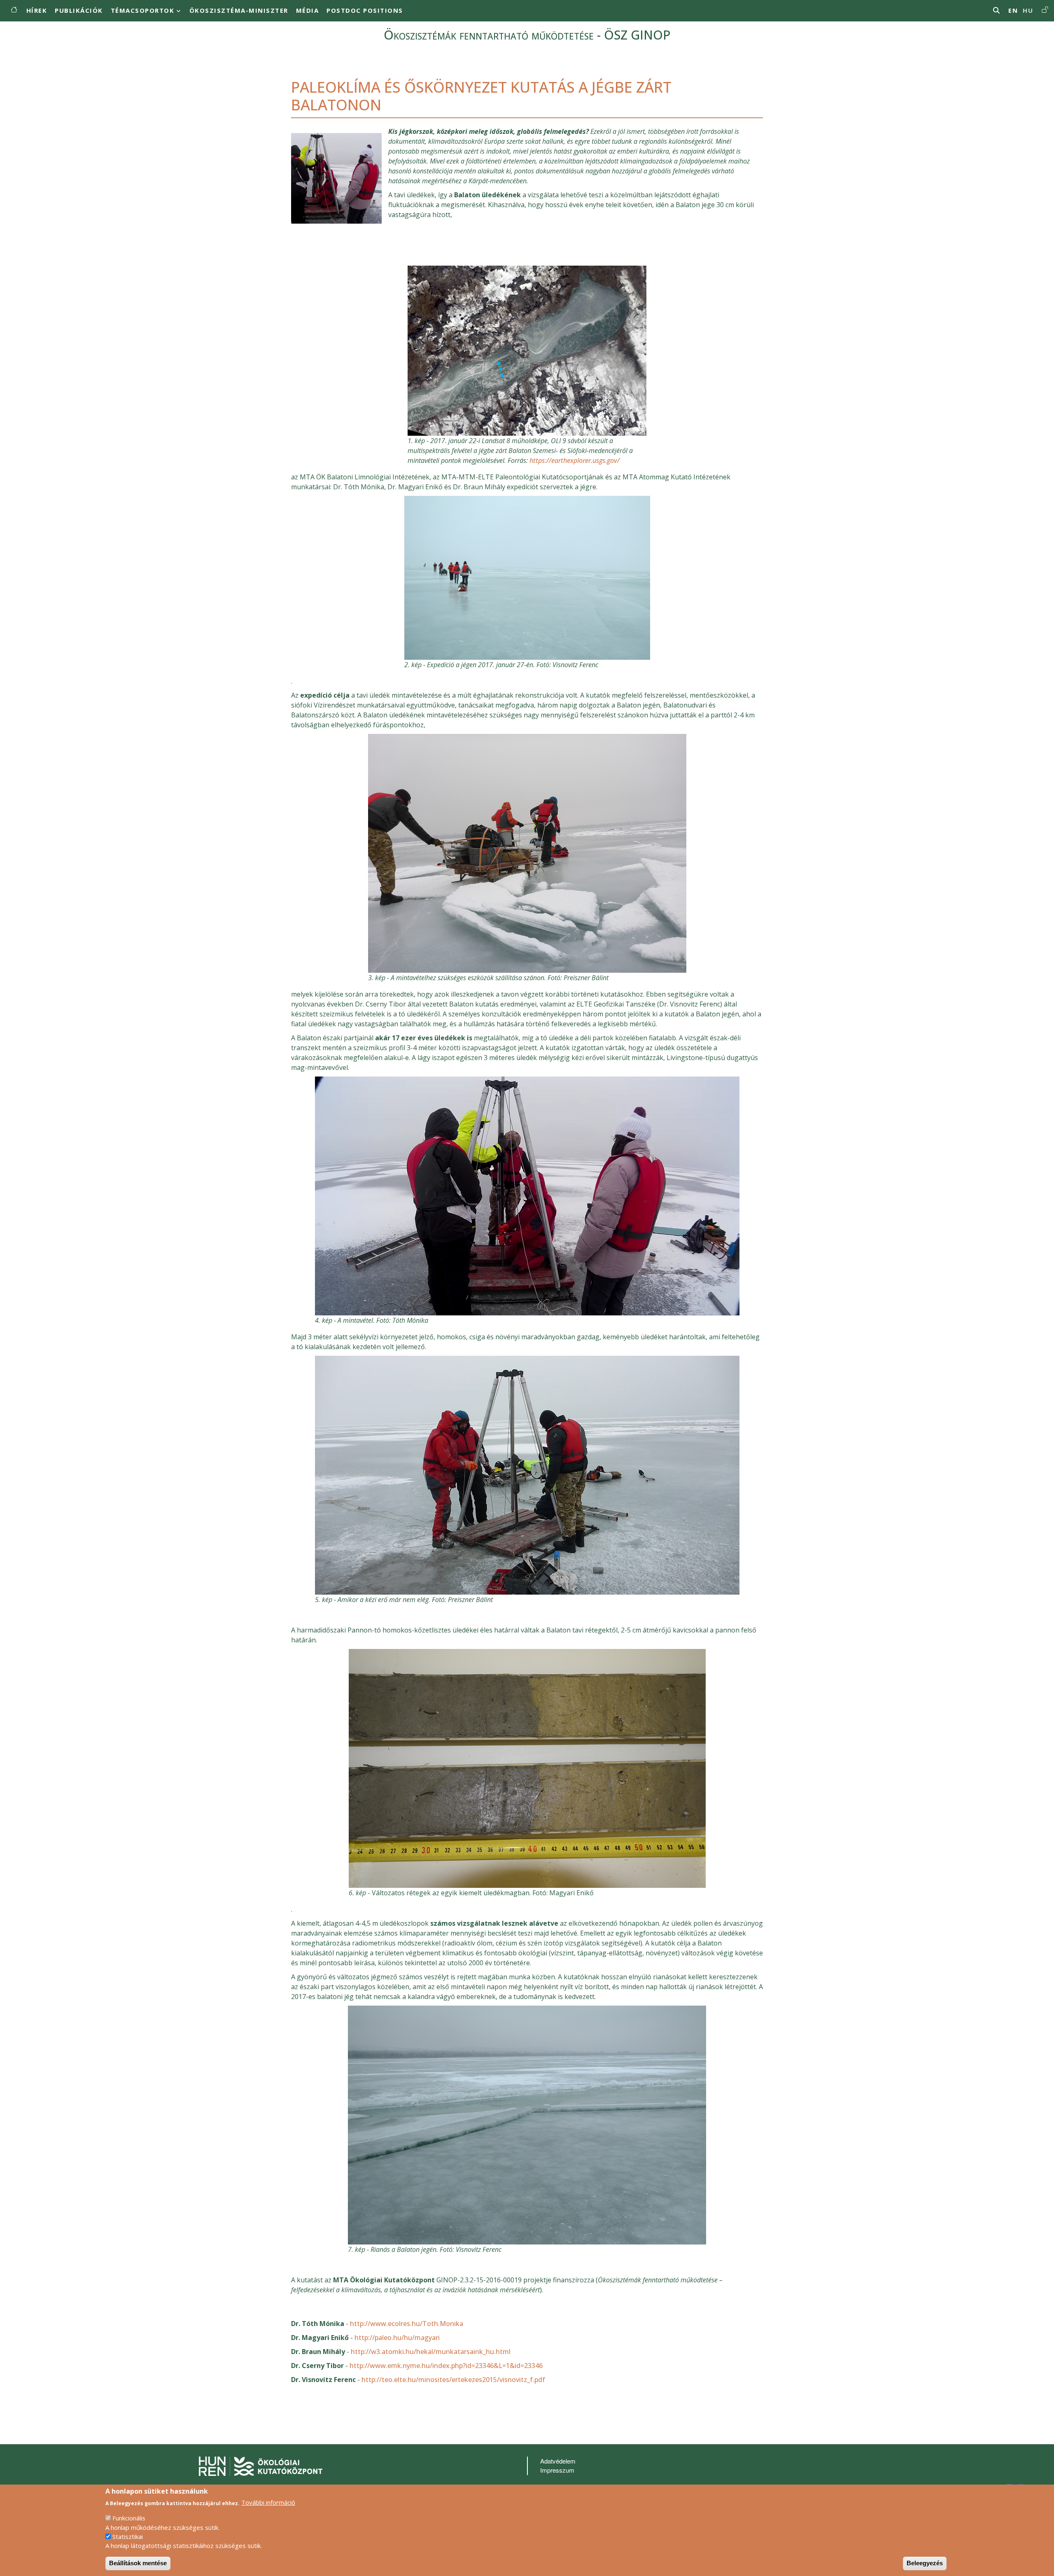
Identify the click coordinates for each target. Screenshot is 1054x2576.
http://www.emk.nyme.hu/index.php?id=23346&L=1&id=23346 (446, 2366)
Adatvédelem (558, 2461)
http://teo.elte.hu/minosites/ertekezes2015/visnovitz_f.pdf (453, 2380)
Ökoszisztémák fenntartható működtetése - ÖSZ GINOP (527, 35)
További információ (268, 2502)
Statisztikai (128, 2536)
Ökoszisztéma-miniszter (239, 10)
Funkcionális (129, 2518)
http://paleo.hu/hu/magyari (397, 2338)
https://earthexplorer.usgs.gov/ (575, 460)
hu (1028, 10)
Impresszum (557, 2470)
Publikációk (79, 10)
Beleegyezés (925, 2563)
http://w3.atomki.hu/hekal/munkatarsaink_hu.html (431, 2352)
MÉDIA (308, 10)
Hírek (37, 10)
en (1013, 10)
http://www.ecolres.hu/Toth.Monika (407, 2324)
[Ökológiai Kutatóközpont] (261, 2465)
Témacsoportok (143, 10)
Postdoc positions (365, 10)
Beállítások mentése (138, 2563)
